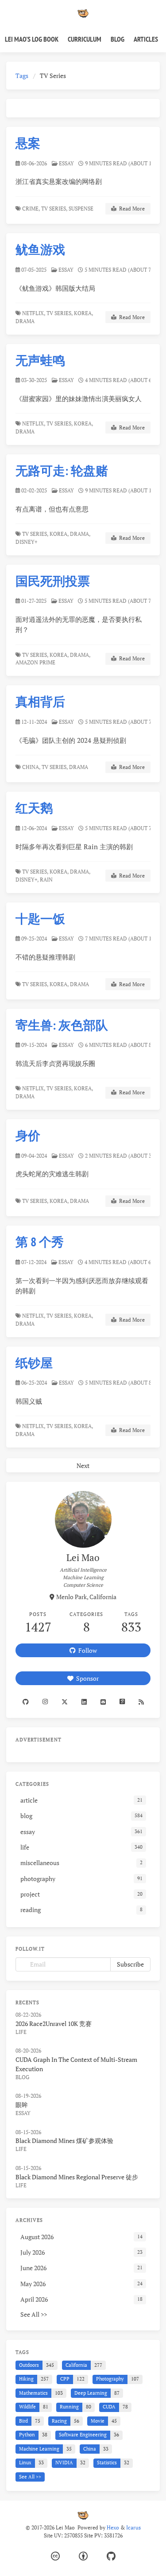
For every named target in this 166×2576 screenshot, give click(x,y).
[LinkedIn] (84, 1702)
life (21, 2032)
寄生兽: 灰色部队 (62, 1025)
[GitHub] (111, 2556)
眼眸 (22, 2105)
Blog (118, 39)
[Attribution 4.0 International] (83, 2556)
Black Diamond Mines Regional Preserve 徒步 (77, 2177)
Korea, (83, 313)
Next (83, 1466)
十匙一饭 (40, 919)
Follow (86, 1650)
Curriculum (85, 39)
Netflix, (34, 313)
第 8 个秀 (40, 1242)
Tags (22, 76)
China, (31, 767)
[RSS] (141, 1702)
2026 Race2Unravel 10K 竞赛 (54, 2024)
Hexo (113, 2527)
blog (22, 2077)
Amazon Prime (36, 662)
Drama (26, 321)
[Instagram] (45, 1702)
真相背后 (40, 701)
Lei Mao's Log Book (32, 39)
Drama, (80, 534)
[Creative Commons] (55, 2556)
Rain (47, 880)
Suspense (82, 209)
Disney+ (27, 542)
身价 (28, 1135)
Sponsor (86, 1678)
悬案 (28, 143)
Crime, (31, 209)
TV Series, (54, 209)
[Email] (103, 1702)
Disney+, (27, 880)
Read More (131, 209)
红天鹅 (34, 808)
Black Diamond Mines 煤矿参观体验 (64, 2141)
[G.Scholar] (122, 1702)
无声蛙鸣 (40, 360)
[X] (64, 1702)
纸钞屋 (34, 1363)
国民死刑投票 (53, 581)
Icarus (133, 2527)
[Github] (25, 1702)
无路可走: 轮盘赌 (62, 470)
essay (66, 163)
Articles (146, 39)
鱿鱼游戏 (40, 249)
